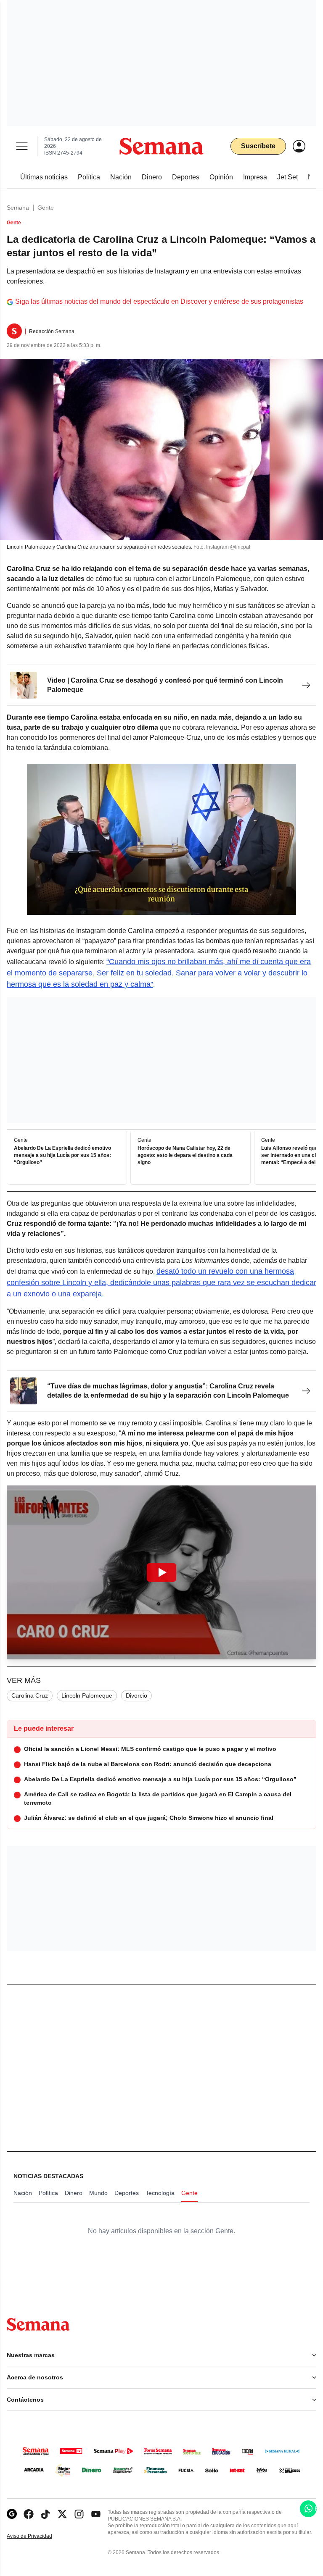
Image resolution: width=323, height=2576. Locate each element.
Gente (46, 208)
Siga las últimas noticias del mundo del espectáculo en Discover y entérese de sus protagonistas (159, 301)
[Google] (12, 2514)
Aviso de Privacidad (38, 2536)
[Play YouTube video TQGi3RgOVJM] (161, 1572)
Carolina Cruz (30, 1695)
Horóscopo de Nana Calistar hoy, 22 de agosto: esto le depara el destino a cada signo (185, 1155)
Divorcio (136, 1695)
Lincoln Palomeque (87, 1695)
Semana (18, 208)
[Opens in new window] (29, 2514)
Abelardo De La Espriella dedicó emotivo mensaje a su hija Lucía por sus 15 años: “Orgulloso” (62, 1155)
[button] (161, 1572)
